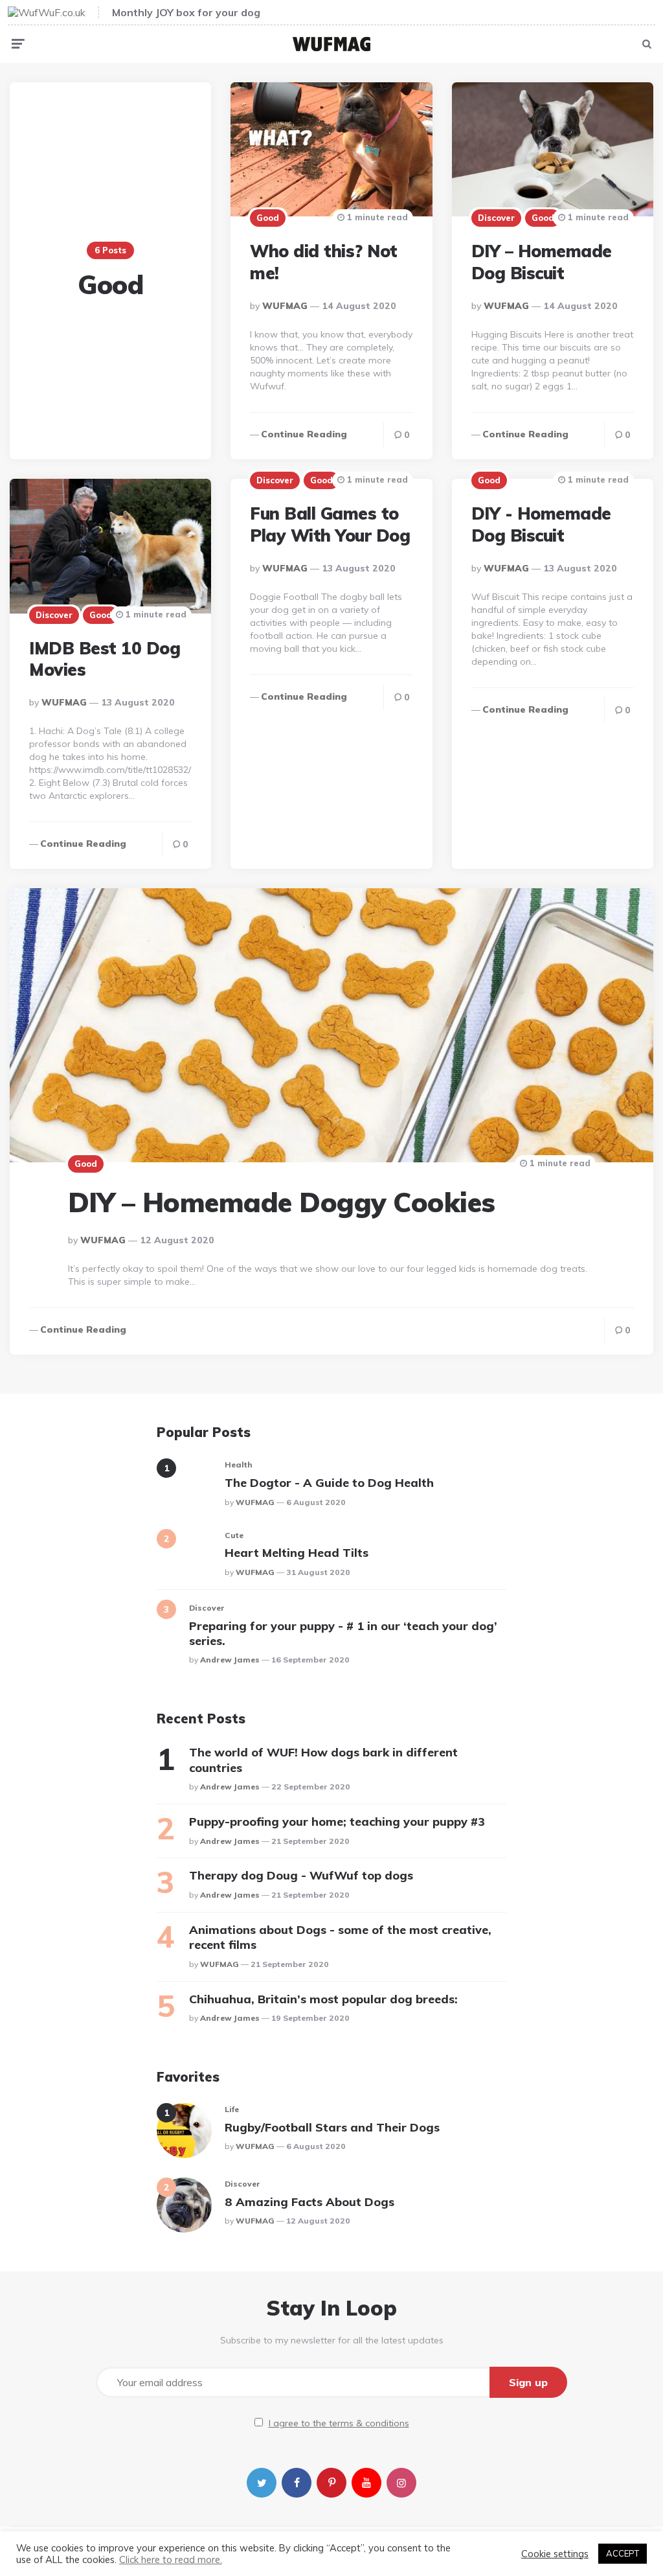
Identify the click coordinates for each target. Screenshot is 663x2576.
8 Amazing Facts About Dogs (309, 2202)
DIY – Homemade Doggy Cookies (282, 1202)
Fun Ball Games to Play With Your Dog (330, 524)
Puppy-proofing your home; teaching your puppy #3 (337, 1822)
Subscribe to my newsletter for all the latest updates (332, 2340)
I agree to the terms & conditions (339, 2423)
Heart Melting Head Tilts (297, 1553)
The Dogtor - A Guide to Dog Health (329, 1483)
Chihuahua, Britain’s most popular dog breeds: (323, 1999)
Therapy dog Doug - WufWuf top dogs (301, 1875)
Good (268, 218)
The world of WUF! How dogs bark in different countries (323, 1760)
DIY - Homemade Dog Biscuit (541, 524)
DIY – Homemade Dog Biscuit (542, 262)
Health (239, 1465)
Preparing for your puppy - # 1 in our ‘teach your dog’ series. (343, 1633)
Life (232, 2109)
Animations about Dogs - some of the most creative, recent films (340, 1937)
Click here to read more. (171, 2559)
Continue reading (304, 434)
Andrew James (230, 1660)
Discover (496, 218)
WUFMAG (285, 306)
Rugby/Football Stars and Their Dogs (332, 2127)
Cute (234, 1535)
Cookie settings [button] (555, 2554)
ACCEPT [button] (623, 2553)
